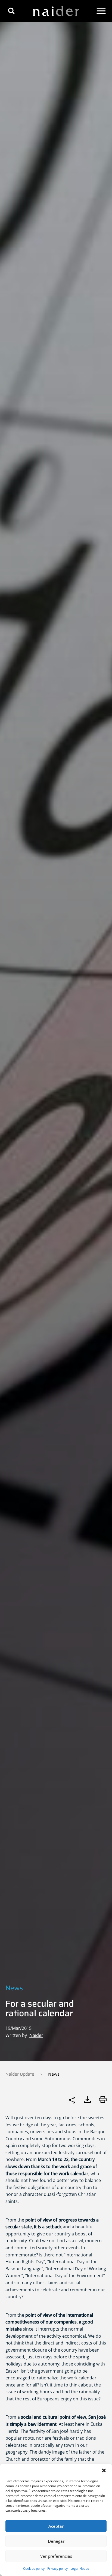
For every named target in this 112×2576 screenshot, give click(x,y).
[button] (104, 2470)
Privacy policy (57, 2569)
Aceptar (56, 2526)
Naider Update (20, 2074)
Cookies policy (34, 2569)
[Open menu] (101, 11)
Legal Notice (80, 2569)
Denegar (56, 2541)
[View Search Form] (11, 11)
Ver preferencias (56, 2556)
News (14, 1988)
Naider (36, 2035)
